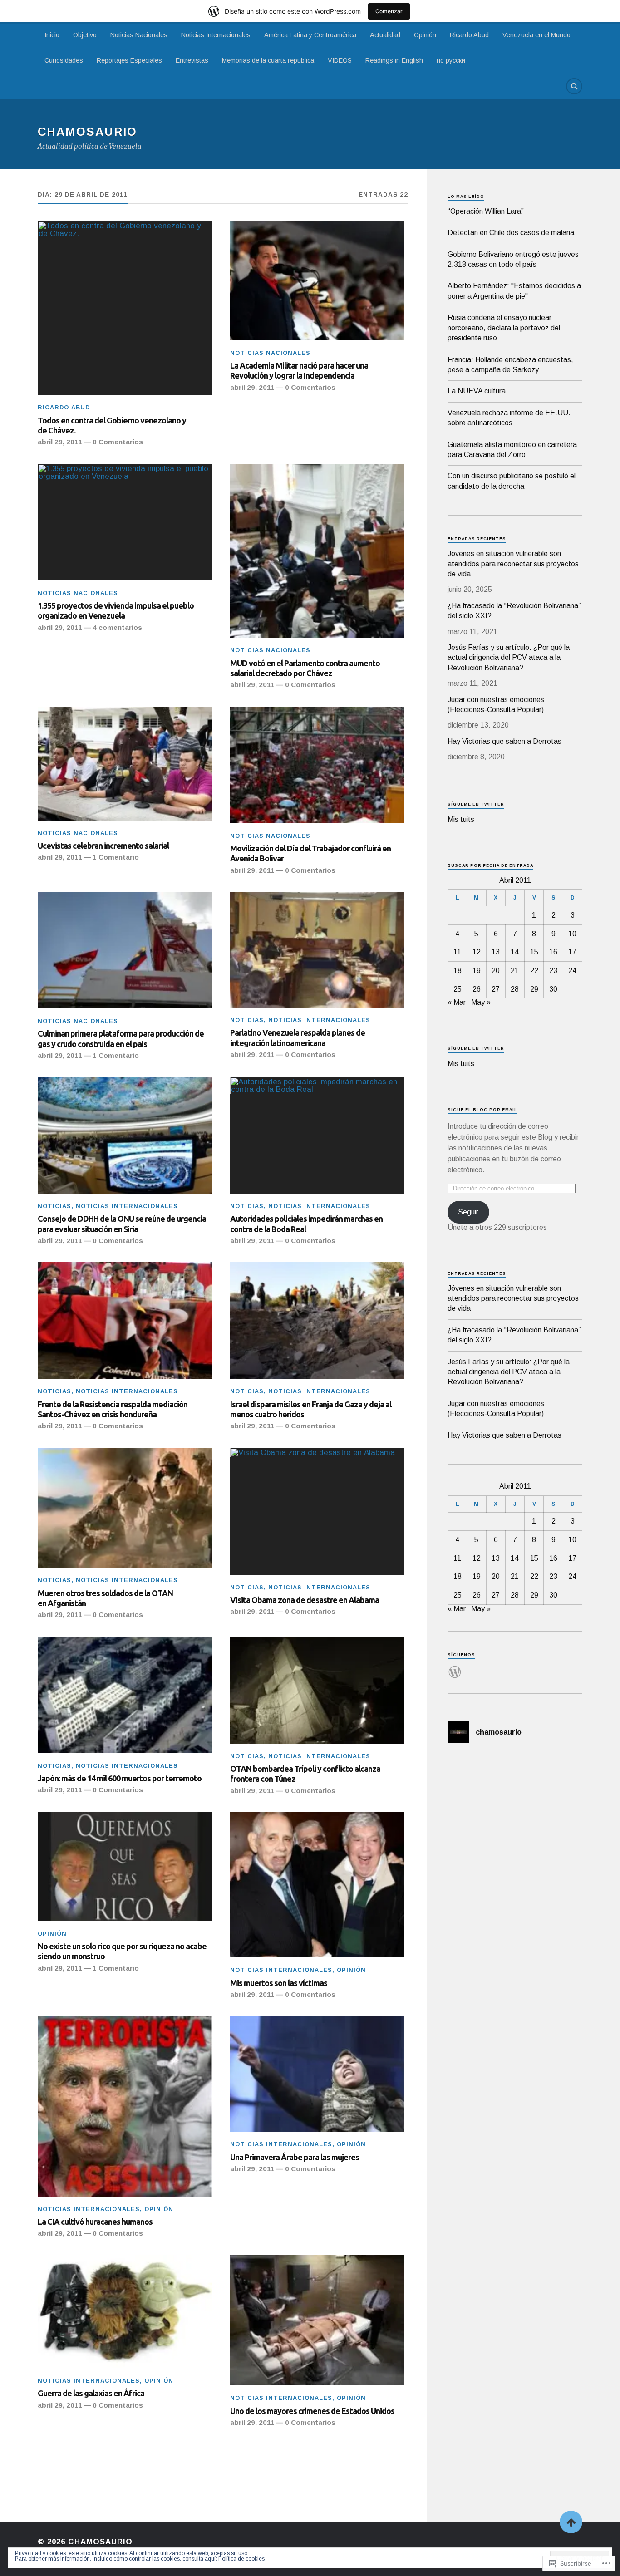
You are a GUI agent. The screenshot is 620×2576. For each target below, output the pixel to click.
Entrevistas (192, 60)
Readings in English (394, 60)
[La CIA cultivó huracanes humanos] (125, 2106)
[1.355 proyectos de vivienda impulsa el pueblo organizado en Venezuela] (125, 522)
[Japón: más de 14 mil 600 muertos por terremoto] (125, 1695)
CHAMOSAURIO (87, 132)
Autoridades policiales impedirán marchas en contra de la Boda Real (306, 1224)
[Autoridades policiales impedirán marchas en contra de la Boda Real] (317, 1135)
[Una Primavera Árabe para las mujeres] (317, 2074)
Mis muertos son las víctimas (279, 1983)
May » (481, 1002)
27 (496, 989)
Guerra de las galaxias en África (91, 2393)
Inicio (52, 35)
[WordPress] (455, 1667)
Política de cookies (241, 2559)
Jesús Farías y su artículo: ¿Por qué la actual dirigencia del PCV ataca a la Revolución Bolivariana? (509, 658)
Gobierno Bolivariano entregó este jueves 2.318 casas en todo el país (513, 259)
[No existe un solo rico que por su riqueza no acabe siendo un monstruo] (125, 1867)
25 (458, 989)
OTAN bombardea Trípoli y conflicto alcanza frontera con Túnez (305, 1774)
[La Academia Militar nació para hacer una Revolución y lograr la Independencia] (317, 281)
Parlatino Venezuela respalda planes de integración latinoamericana (298, 1037)
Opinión (425, 35)
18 (458, 971)
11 (457, 952)
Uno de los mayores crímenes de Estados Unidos (312, 2411)
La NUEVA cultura (477, 391)
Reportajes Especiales (129, 60)
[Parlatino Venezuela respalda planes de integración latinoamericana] (317, 950)
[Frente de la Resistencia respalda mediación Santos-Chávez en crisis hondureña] (125, 1320)
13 (496, 952)
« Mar (457, 1002)
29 (534, 989)
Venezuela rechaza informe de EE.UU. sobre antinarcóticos (509, 418)
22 (534, 971)
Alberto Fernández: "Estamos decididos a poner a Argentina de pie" (514, 291)
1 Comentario (116, 857)
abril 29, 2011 (60, 442)
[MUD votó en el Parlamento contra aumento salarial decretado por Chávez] (317, 551)
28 (515, 989)
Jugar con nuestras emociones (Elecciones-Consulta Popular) (496, 705)
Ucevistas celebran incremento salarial (103, 846)
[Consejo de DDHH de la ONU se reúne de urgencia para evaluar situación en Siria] (125, 1135)
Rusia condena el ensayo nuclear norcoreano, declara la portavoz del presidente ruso (504, 328)
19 (477, 971)
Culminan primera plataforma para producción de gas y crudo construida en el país (121, 1038)
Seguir (468, 1212)
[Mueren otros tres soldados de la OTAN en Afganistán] (125, 1508)
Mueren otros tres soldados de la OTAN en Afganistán (105, 1598)
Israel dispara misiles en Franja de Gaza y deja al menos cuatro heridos (311, 1409)
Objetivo (85, 35)
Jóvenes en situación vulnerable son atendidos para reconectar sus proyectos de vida (513, 564)
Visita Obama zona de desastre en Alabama (305, 1600)
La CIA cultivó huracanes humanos (95, 2222)
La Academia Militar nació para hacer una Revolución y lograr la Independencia (299, 370)
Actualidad (385, 35)
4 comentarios (117, 627)
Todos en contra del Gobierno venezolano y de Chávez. (112, 425)
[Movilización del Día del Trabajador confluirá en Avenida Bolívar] (317, 765)
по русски (451, 60)
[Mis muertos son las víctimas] (317, 1885)
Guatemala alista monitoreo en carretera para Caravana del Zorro (512, 450)
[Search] (574, 86)
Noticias (247, 1020)
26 (477, 989)
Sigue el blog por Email (482, 1110)
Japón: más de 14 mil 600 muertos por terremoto (120, 1778)
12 (477, 952)
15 (534, 952)
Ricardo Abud (469, 35)
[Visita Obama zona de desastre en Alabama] (317, 1511)
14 (515, 952)
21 (515, 971)
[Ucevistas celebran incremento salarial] (125, 764)
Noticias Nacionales (139, 35)
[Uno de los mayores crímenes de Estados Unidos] (317, 2320)
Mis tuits (461, 819)
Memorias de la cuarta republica (268, 60)
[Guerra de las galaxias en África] (125, 2312)
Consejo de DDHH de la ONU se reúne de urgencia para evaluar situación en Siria (122, 1224)
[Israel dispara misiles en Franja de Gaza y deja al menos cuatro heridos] (317, 1320)
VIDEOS (340, 60)
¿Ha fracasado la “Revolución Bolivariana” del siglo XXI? (514, 611)
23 (553, 971)
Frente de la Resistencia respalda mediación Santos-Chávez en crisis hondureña (113, 1409)
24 (572, 971)
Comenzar (389, 11)
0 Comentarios (118, 442)
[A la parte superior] (571, 2522)
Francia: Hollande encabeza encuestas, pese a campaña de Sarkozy (510, 365)
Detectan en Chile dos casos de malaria (511, 233)
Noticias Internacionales (216, 35)
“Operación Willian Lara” (486, 211)
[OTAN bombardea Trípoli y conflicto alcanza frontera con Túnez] (317, 1690)
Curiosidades (64, 60)
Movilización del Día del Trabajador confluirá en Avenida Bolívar (310, 853)
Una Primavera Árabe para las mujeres (295, 2157)
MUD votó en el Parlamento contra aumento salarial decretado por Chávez (305, 668)
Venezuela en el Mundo (536, 35)
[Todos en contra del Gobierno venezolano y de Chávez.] (125, 308)
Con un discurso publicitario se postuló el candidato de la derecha (512, 481)
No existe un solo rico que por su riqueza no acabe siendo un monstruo (122, 1951)
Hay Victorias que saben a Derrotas (504, 741)
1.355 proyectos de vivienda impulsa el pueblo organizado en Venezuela (116, 610)
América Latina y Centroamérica (310, 35)
